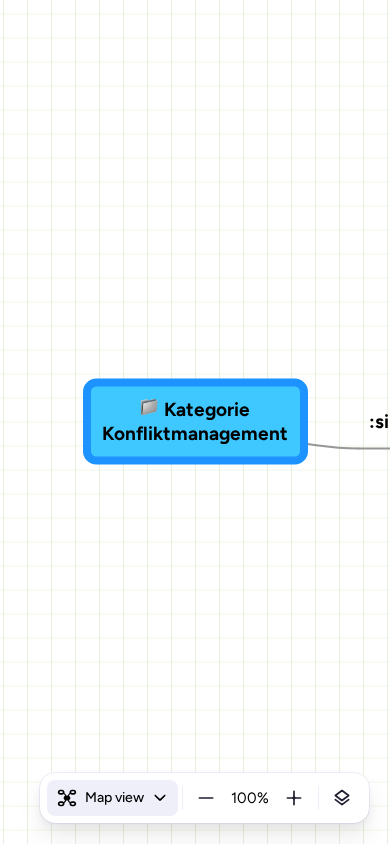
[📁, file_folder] (149, 410)
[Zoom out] (206, 798)
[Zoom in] (294, 798)
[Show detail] (342, 798)
